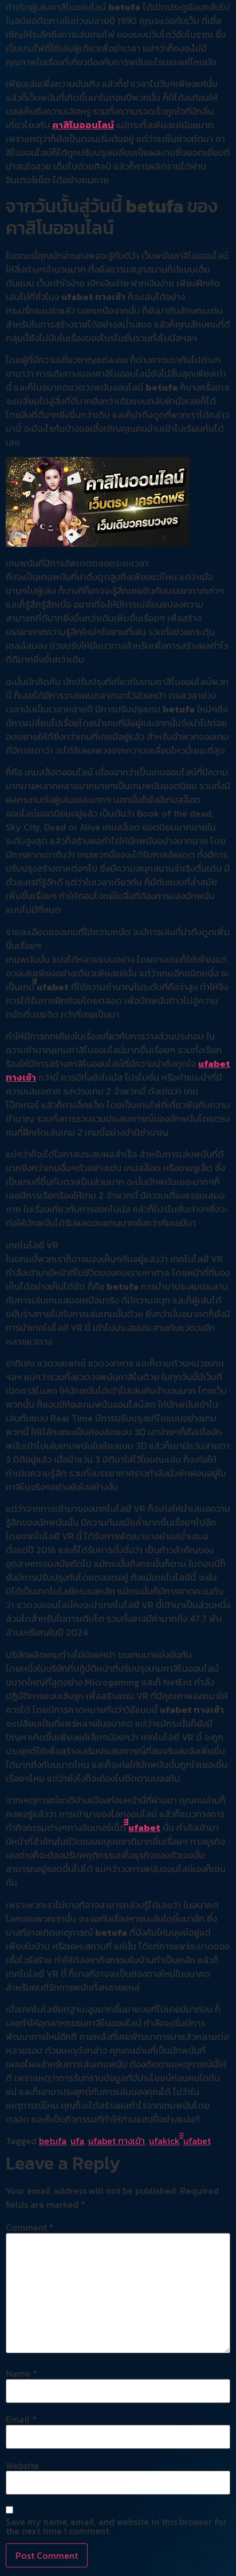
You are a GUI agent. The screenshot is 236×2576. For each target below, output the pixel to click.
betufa (53, 2141)
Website (22, 2465)
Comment (30, 2227)
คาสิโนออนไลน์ (83, 125)
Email (21, 2419)
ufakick (164, 2141)
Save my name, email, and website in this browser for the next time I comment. (116, 2526)
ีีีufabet (144, 1827)
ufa (77, 2141)
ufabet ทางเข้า (117, 2141)
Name (21, 2373)
